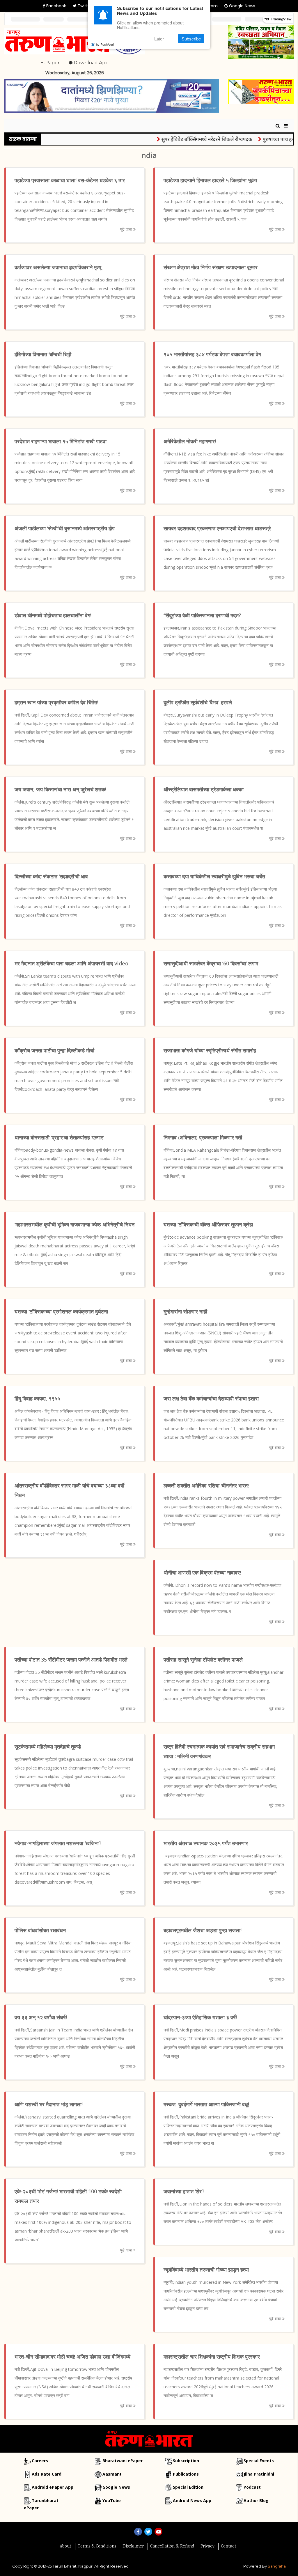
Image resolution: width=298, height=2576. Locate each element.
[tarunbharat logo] (149, 2438)
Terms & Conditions (97, 2547)
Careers (40, 2461)
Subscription (186, 2461)
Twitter (84, 6)
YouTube (112, 2500)
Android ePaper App (53, 2487)
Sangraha (277, 2566)
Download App (91, 63)
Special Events (259, 2461)
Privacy (207, 2547)
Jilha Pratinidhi (259, 2474)
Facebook (56, 6)
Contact (229, 2547)
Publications (186, 2474)
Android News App (192, 2500)
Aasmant (112, 2474)
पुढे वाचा (127, 229)
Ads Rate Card (47, 2474)
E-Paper (50, 63)
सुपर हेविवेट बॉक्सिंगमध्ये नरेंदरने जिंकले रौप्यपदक (184, 139)
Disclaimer (133, 2547)
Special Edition (188, 2487)
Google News (242, 6)
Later (159, 39)
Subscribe (191, 39)
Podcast (252, 2487)
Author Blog (256, 2500)
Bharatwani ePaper (123, 2461)
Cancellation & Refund (172, 2547)
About (65, 2547)
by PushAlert (105, 44)
